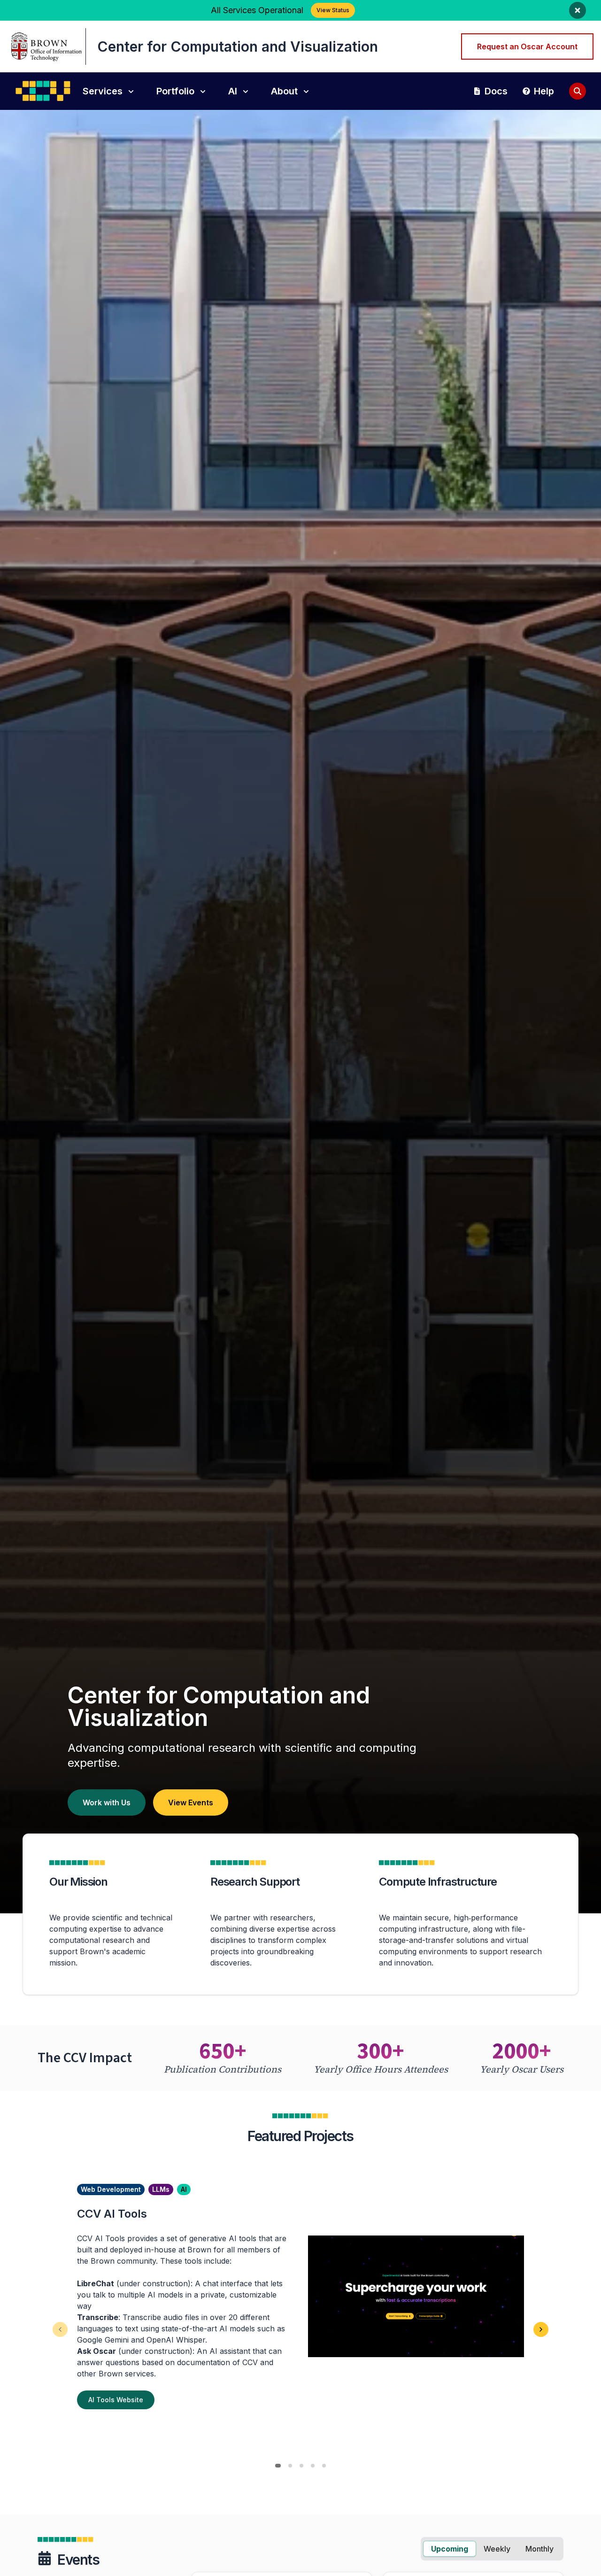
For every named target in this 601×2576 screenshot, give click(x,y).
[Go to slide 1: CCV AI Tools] (278, 2466)
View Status (333, 10)
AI (233, 91)
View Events (191, 1802)
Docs (496, 91)
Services (103, 91)
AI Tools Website (116, 2400)
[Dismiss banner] (578, 10)
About (284, 91)
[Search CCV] (578, 91)
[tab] (450, 2549)
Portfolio (175, 91)
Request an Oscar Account (527, 46)
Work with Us (107, 1802)
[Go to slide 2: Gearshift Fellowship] (290, 2466)
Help (544, 91)
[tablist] (492, 2549)
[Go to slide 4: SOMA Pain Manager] (313, 2466)
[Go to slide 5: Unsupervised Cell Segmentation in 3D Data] (324, 2466)
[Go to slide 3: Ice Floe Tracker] (301, 2466)
